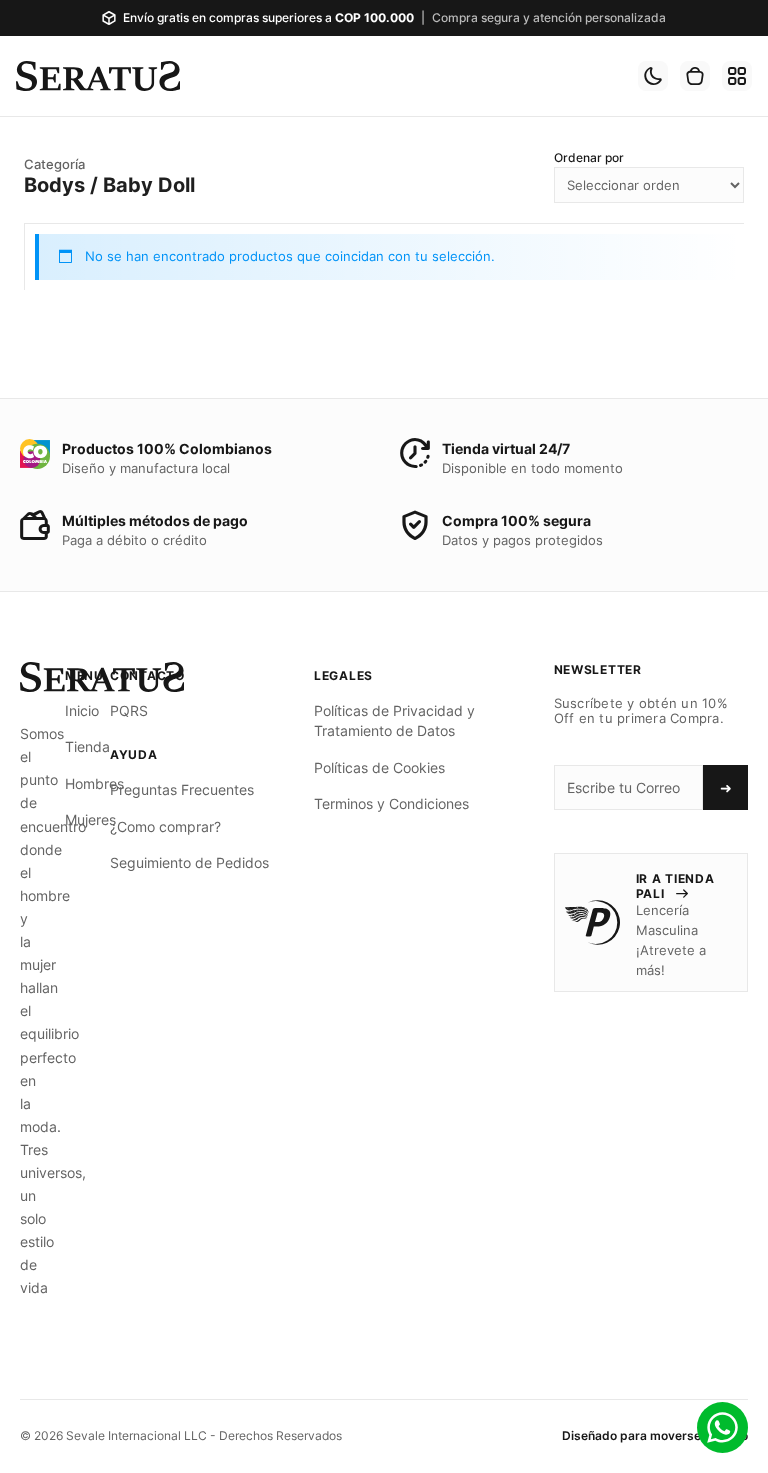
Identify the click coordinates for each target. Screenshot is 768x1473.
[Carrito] (695, 76)
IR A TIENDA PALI (675, 885)
